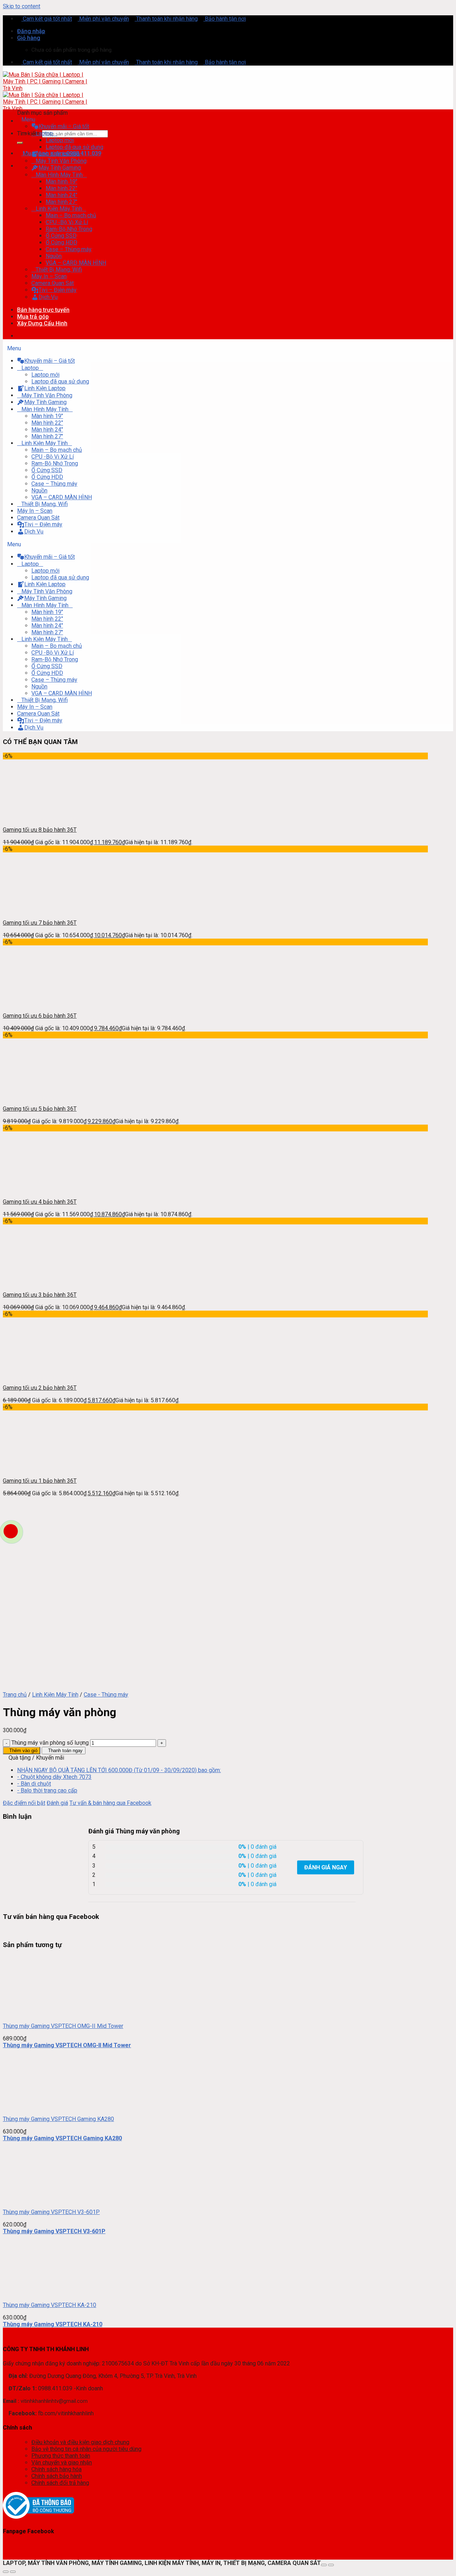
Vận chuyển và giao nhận (62, 2463)
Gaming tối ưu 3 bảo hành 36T (40, 1295)
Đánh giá (57, 1803)
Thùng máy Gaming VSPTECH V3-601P (51, 2212)
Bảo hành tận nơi (225, 19)
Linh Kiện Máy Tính (55, 1695)
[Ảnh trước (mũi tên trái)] (6, 2572)
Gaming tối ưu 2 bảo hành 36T (40, 1388)
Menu (28, 120)
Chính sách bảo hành (57, 2476)
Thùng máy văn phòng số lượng (50, 1743)
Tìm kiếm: (29, 133)
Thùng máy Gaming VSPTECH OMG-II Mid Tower (63, 2026)
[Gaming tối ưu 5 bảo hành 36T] (33, 1096)
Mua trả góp (33, 317)
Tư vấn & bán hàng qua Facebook (110, 1803)
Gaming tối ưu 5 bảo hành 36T (40, 1109)
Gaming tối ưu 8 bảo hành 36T (40, 830)
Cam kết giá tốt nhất (47, 19)
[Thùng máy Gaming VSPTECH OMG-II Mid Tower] (33, 2014)
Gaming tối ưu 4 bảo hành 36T (40, 1202)
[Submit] (20, 143)
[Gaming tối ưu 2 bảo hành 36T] (33, 1375)
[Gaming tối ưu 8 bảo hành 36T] (33, 817)
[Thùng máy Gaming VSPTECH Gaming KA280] (33, 2107)
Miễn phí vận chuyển (103, 19)
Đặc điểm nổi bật (24, 1803)
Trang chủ (15, 1695)
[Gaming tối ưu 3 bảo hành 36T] (33, 1282)
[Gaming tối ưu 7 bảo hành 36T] (33, 910)
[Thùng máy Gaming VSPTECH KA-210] (33, 2293)
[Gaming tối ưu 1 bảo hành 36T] (33, 1468)
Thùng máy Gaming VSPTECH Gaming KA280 (58, 2119)
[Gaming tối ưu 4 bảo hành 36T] (33, 1189)
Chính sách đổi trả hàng (60, 2483)
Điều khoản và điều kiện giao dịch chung (80, 2442)
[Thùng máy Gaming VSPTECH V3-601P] (33, 2200)
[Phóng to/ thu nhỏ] (331, 2565)
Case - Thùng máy (106, 1695)
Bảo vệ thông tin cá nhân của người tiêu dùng (86, 2449)
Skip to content (22, 6)
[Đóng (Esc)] (324, 2565)
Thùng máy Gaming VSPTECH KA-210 (50, 2305)
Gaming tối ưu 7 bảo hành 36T (40, 923)
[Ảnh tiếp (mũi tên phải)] (13, 2572)
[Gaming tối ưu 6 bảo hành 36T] (33, 1003)
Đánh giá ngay (326, 1867)
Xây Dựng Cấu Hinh (42, 323)
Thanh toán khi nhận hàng (166, 19)
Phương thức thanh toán (61, 2456)
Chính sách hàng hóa (56, 2469)
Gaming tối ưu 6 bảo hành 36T (40, 1016)
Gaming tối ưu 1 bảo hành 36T (40, 1481)
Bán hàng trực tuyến (43, 310)
